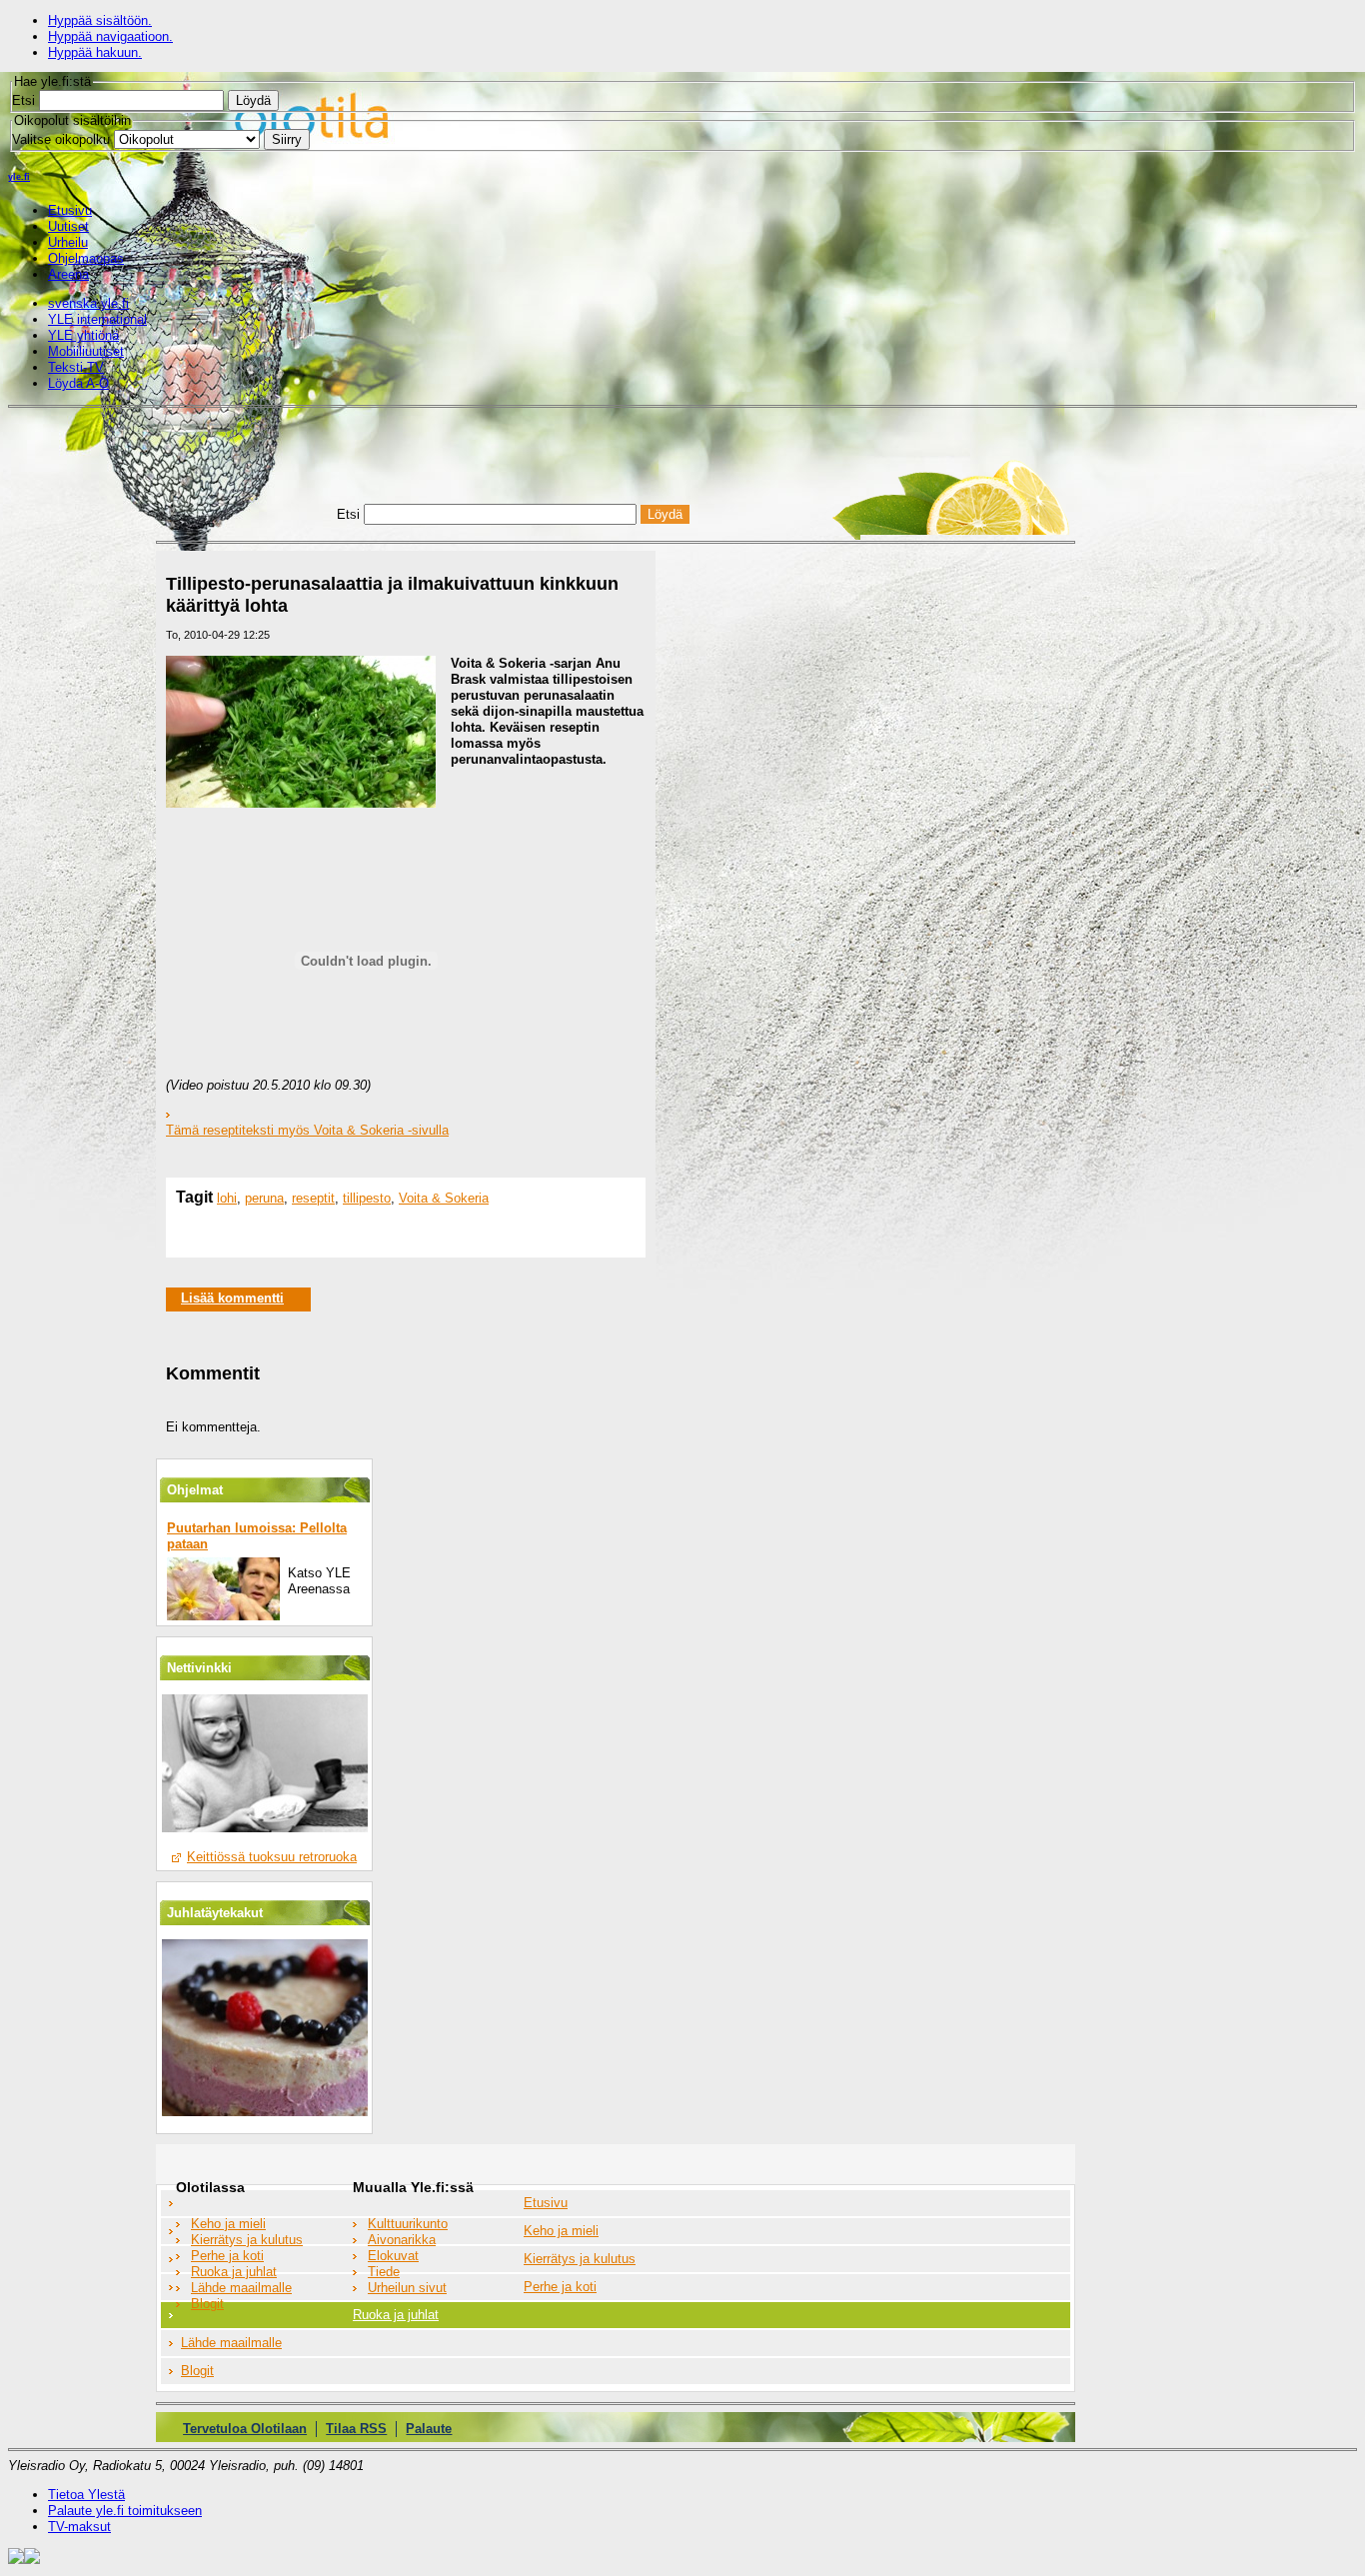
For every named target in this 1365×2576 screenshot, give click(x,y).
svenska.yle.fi (88, 303)
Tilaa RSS (356, 2429)
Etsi (23, 100)
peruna (264, 1198)
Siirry (287, 139)
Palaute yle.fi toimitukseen (125, 2511)
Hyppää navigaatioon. (110, 36)
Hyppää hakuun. (95, 52)
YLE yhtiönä (83, 335)
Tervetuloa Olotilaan (245, 2429)
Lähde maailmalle (241, 2288)
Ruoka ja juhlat (234, 2272)
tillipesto (367, 1198)
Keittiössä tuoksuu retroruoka (272, 1857)
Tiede (384, 2272)
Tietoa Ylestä (86, 2495)
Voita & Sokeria (444, 1198)
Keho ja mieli (228, 2224)
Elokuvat (393, 2256)
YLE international (97, 319)
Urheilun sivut (407, 2288)
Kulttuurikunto (408, 2224)
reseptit (313, 1198)
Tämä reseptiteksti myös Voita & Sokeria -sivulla (307, 1130)
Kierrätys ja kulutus (247, 2240)
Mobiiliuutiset (86, 351)
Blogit (207, 2304)
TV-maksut (79, 2527)
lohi (227, 1198)
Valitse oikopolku (61, 139)
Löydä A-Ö (78, 383)
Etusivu (546, 2203)
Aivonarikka (402, 2240)
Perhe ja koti (227, 2256)
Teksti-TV (76, 367)
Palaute (429, 2429)
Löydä (253, 100)
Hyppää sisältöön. (100, 20)
